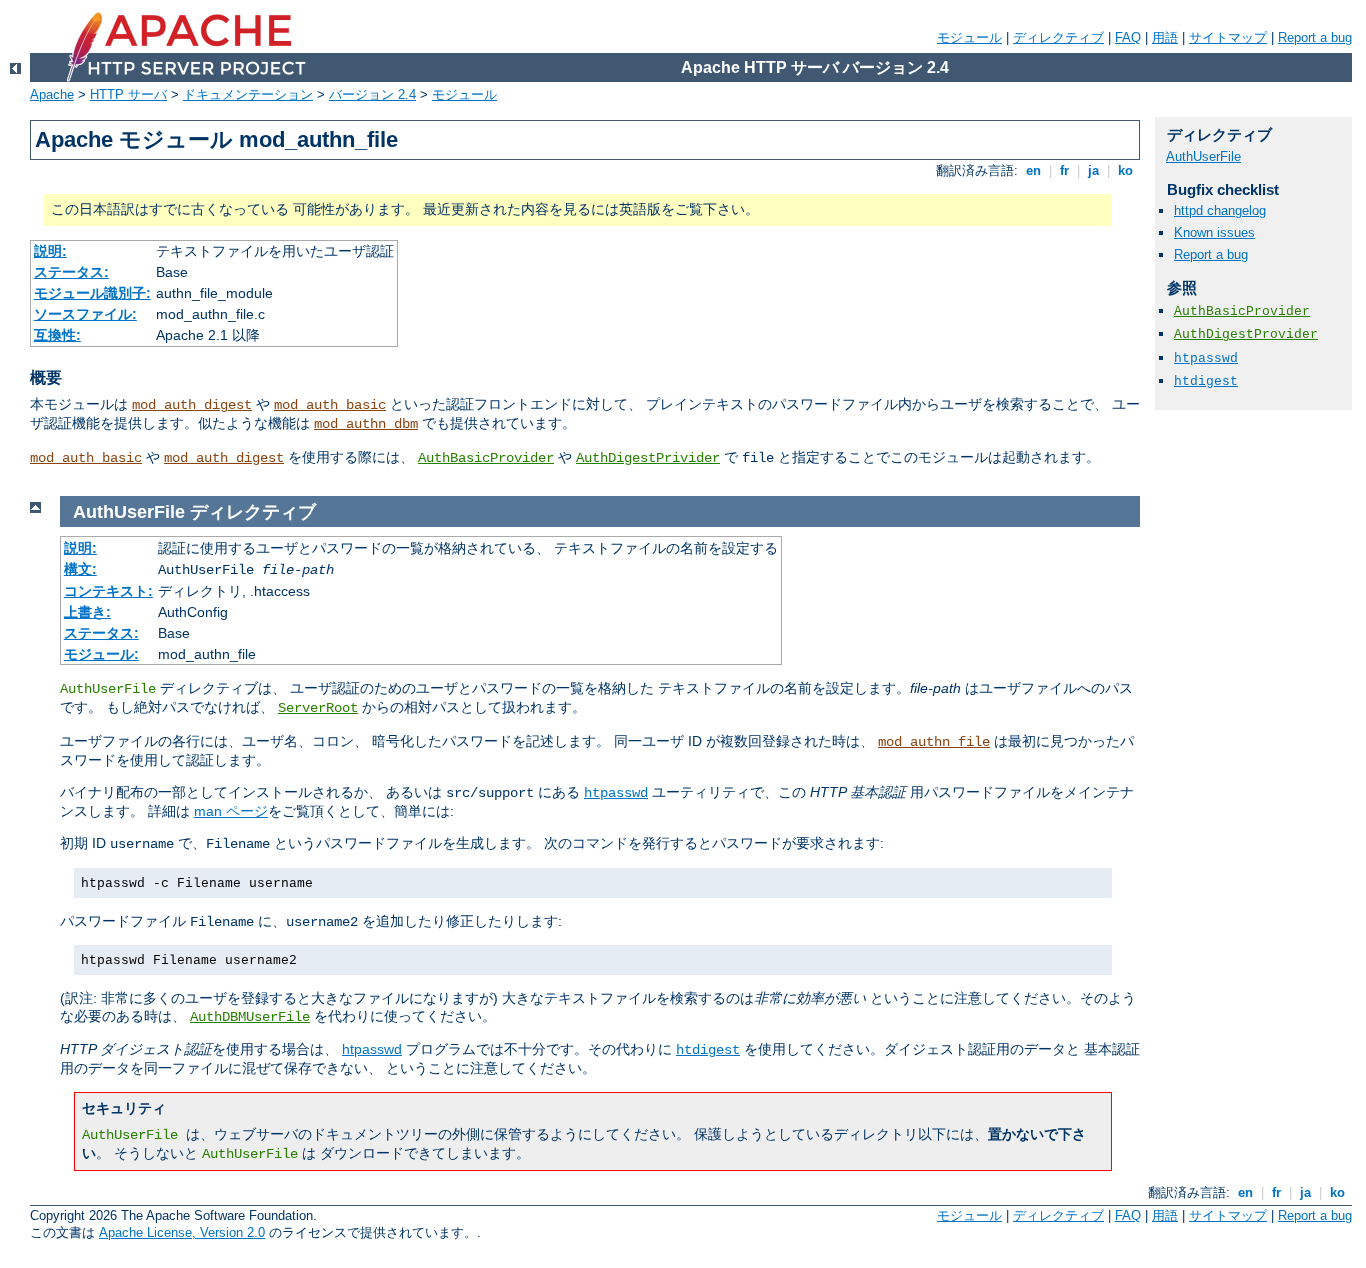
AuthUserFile (1203, 156)
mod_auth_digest (192, 405)
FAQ (1128, 37)
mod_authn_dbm (366, 424)
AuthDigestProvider (1246, 334)
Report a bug (1315, 37)
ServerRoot (318, 708)
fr (1064, 170)
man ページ (231, 811)
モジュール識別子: (92, 293)
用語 (1165, 37)
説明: (50, 251)
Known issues (1214, 232)
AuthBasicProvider (486, 458)
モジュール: (101, 654)
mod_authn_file (934, 742)
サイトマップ (1228, 37)
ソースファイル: (85, 314)
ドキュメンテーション (248, 94)
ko (1125, 170)
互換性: (57, 335)
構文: (80, 569)
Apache (52, 94)
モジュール (969, 37)
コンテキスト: (108, 591)
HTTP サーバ (128, 94)
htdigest (708, 1050)
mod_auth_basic (330, 405)
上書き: (87, 612)
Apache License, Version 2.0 (182, 1232)
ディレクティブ (1058, 37)
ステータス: (71, 272)
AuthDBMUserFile (250, 1017)
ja (1093, 170)
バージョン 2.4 (372, 94)
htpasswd (616, 793)
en (1033, 170)
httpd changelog (1220, 210)
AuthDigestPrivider (648, 458)
